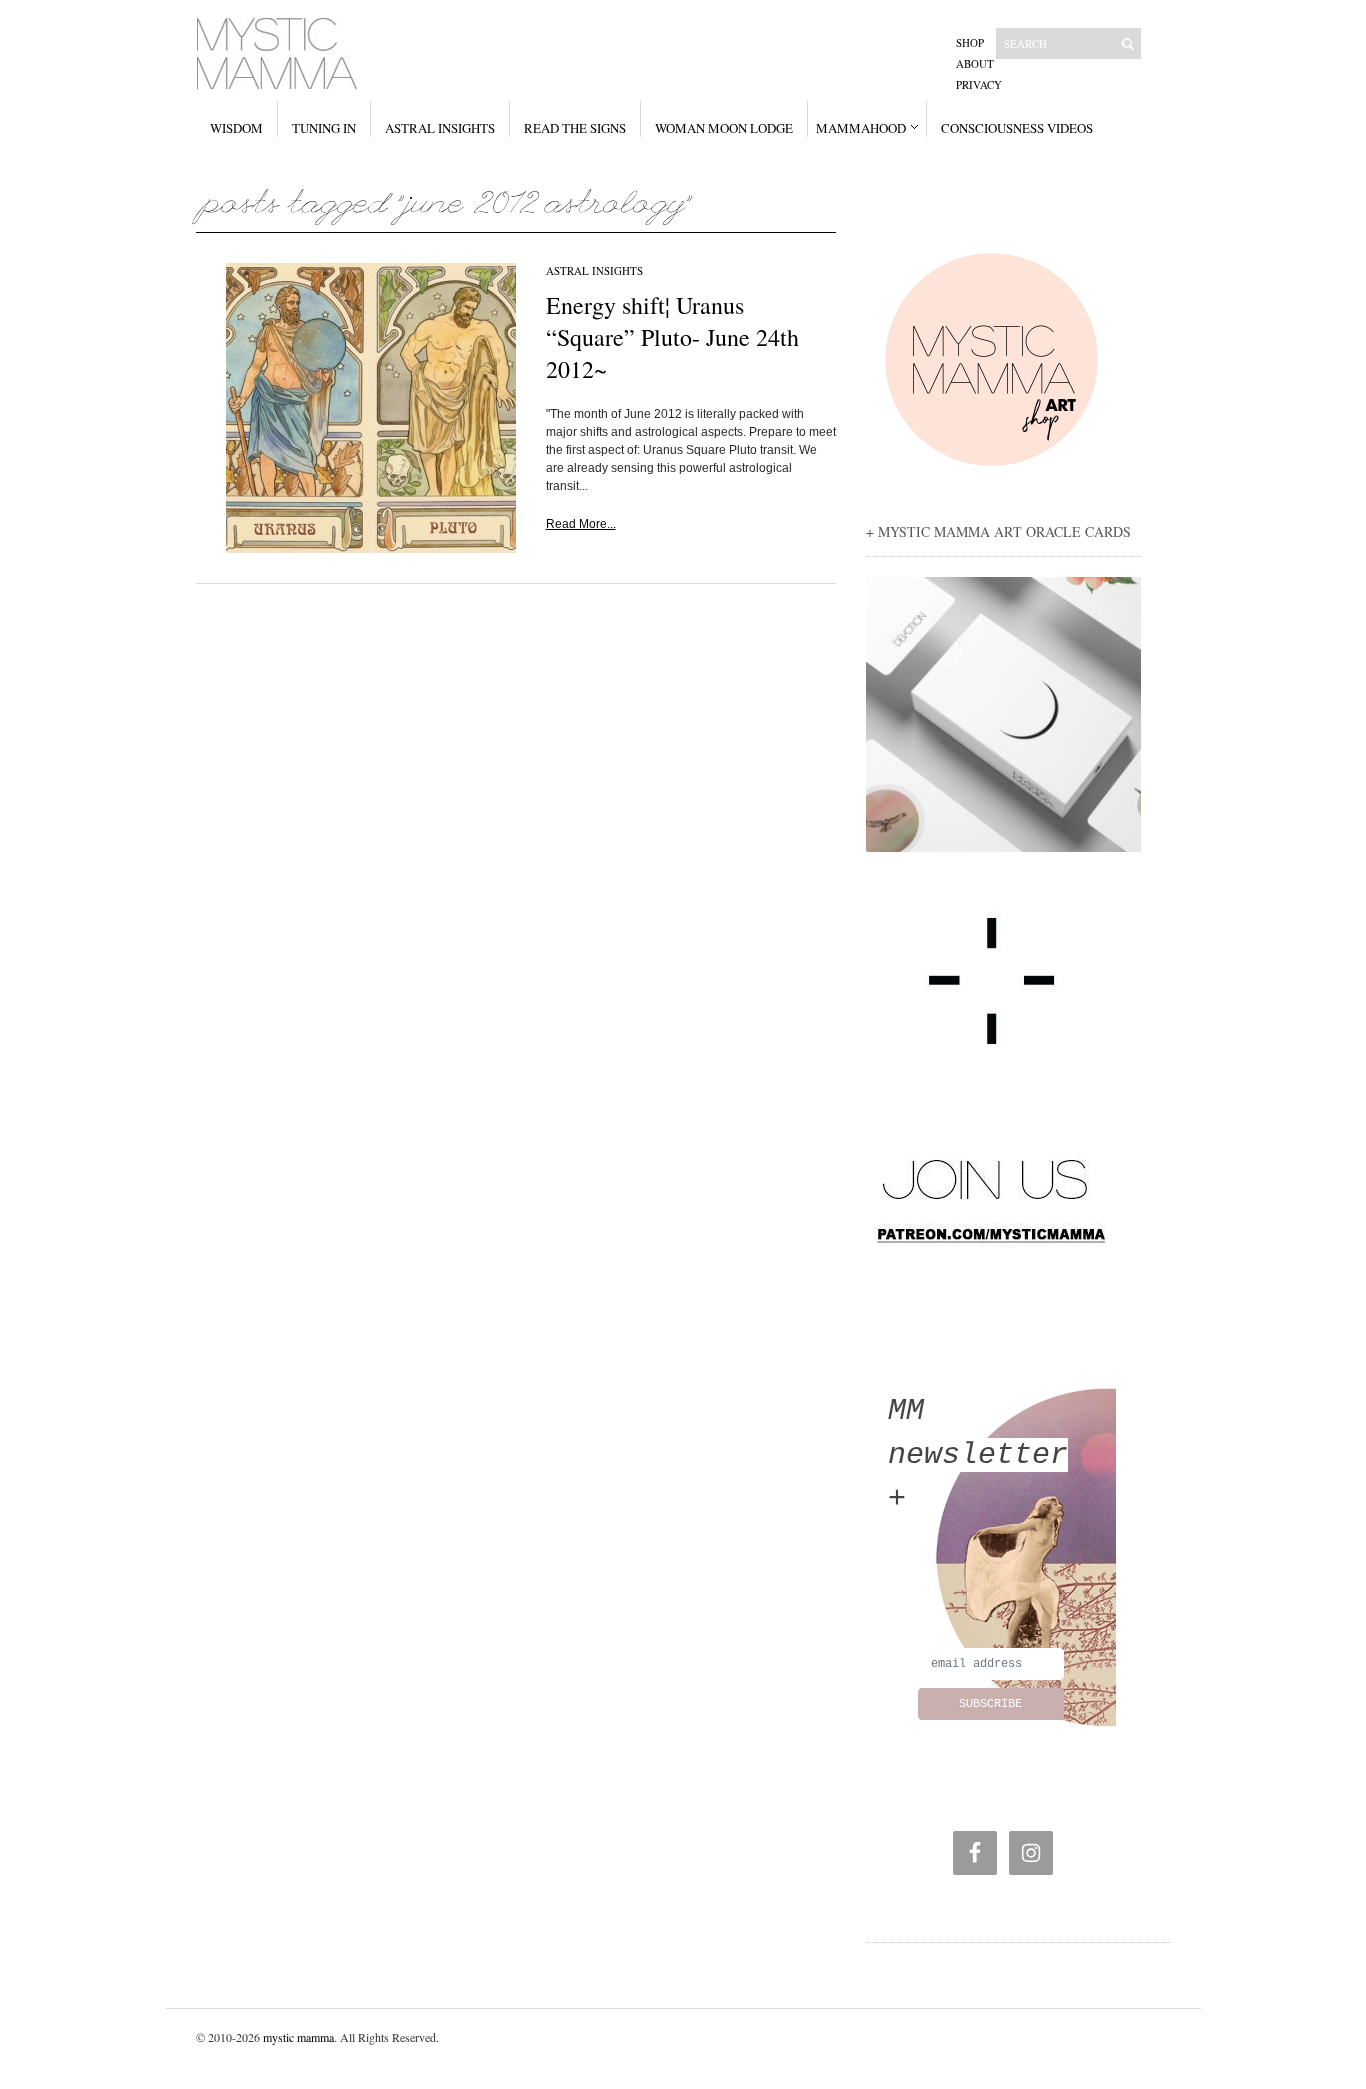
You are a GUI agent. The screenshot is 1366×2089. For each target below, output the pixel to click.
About (975, 63)
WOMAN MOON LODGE (724, 128)
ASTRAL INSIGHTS (440, 128)
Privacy (979, 84)
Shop (970, 42)
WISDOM (236, 128)
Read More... (581, 524)
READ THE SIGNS (575, 128)
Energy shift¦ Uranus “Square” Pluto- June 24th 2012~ (672, 337)
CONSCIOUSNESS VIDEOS (1017, 128)
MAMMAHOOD (861, 128)
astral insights (594, 270)
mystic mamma (298, 2037)
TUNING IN (324, 128)
